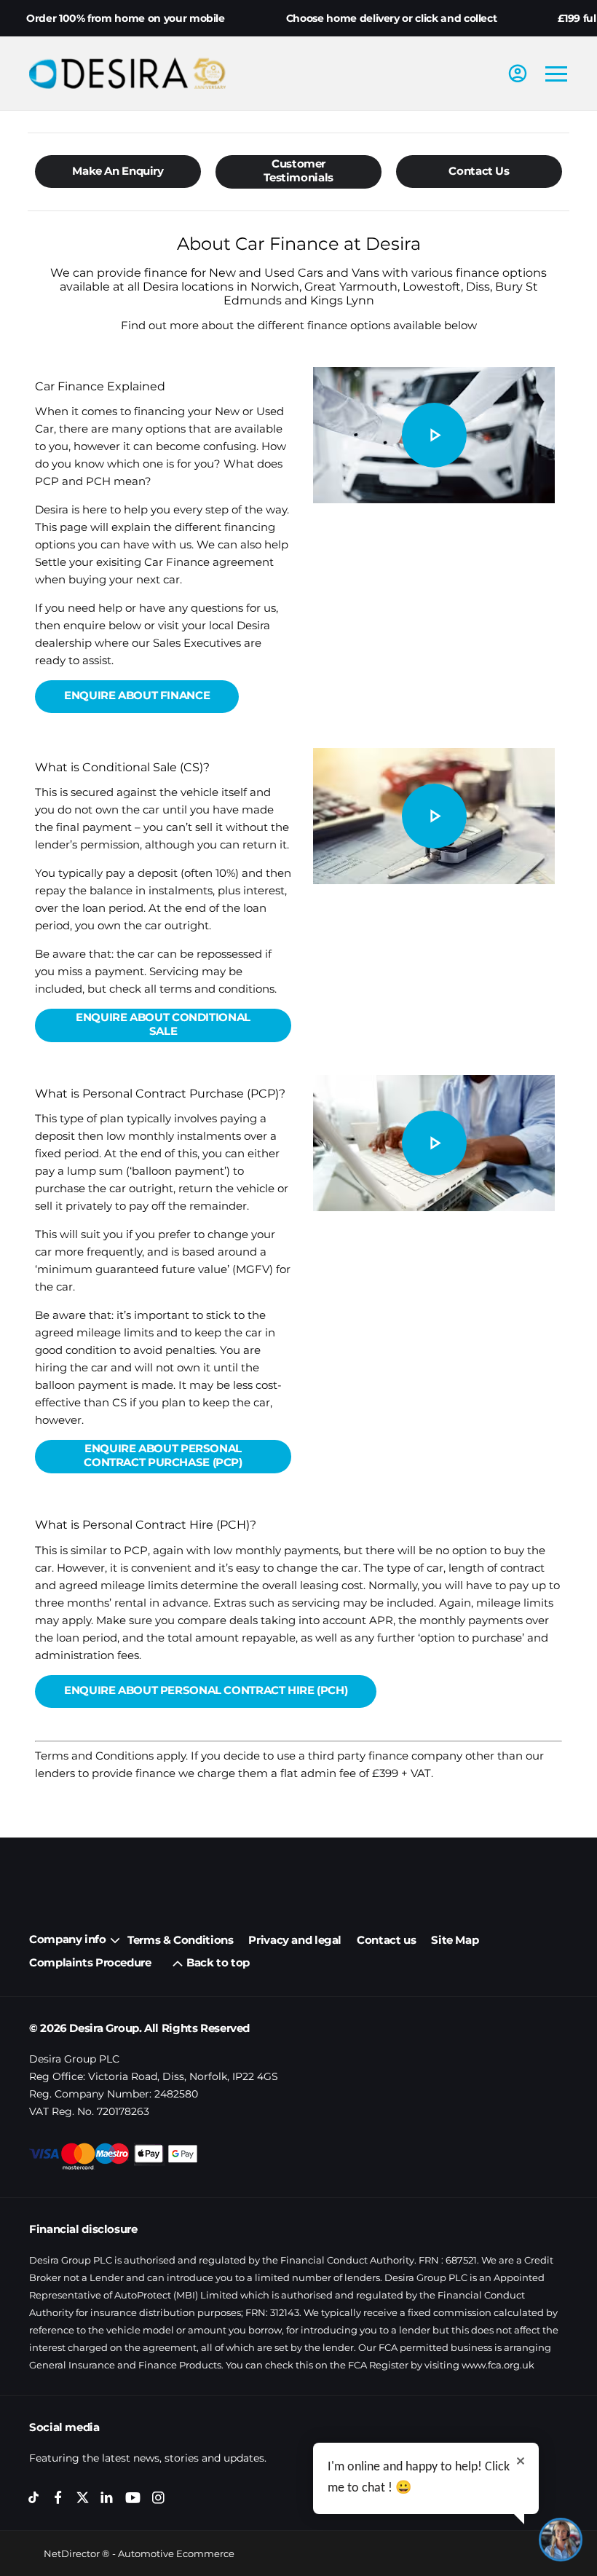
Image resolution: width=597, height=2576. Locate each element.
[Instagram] (158, 2498)
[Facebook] (58, 2498)
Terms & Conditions (180, 1940)
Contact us (386, 1940)
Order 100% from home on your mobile (126, 18)
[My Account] (518, 74)
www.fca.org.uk (498, 2365)
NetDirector (73, 2553)
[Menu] (556, 74)
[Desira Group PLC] (127, 73)
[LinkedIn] (107, 2498)
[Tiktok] (34, 2498)
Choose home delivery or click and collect (392, 18)
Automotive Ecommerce (176, 2553)
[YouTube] (133, 2498)
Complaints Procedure (90, 1962)
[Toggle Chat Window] (561, 2540)
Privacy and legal (295, 1940)
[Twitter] (83, 2498)
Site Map (455, 1940)
